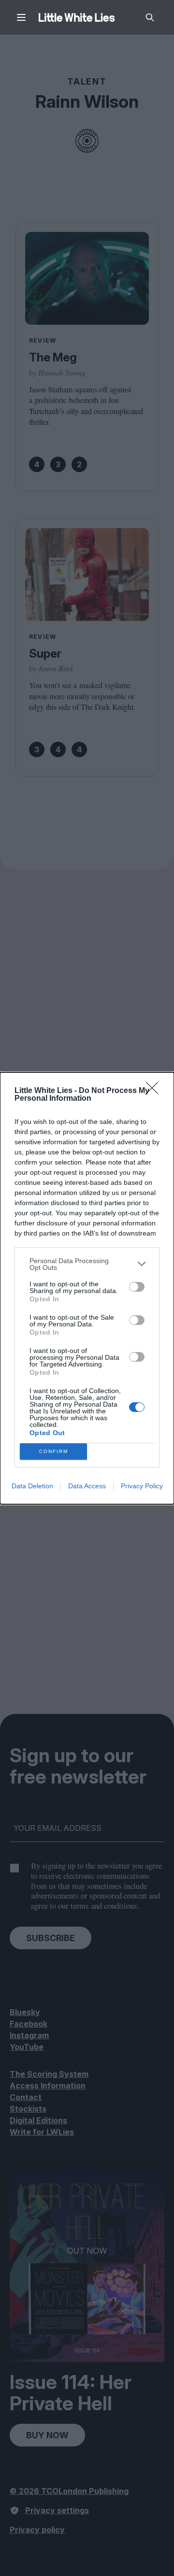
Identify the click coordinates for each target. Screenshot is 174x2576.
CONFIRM (54, 1451)
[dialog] (87, 1288)
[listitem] (87, 1264)
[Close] (155, 1091)
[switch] (137, 1287)
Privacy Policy (142, 1486)
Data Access (87, 1486)
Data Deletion (32, 1486)
